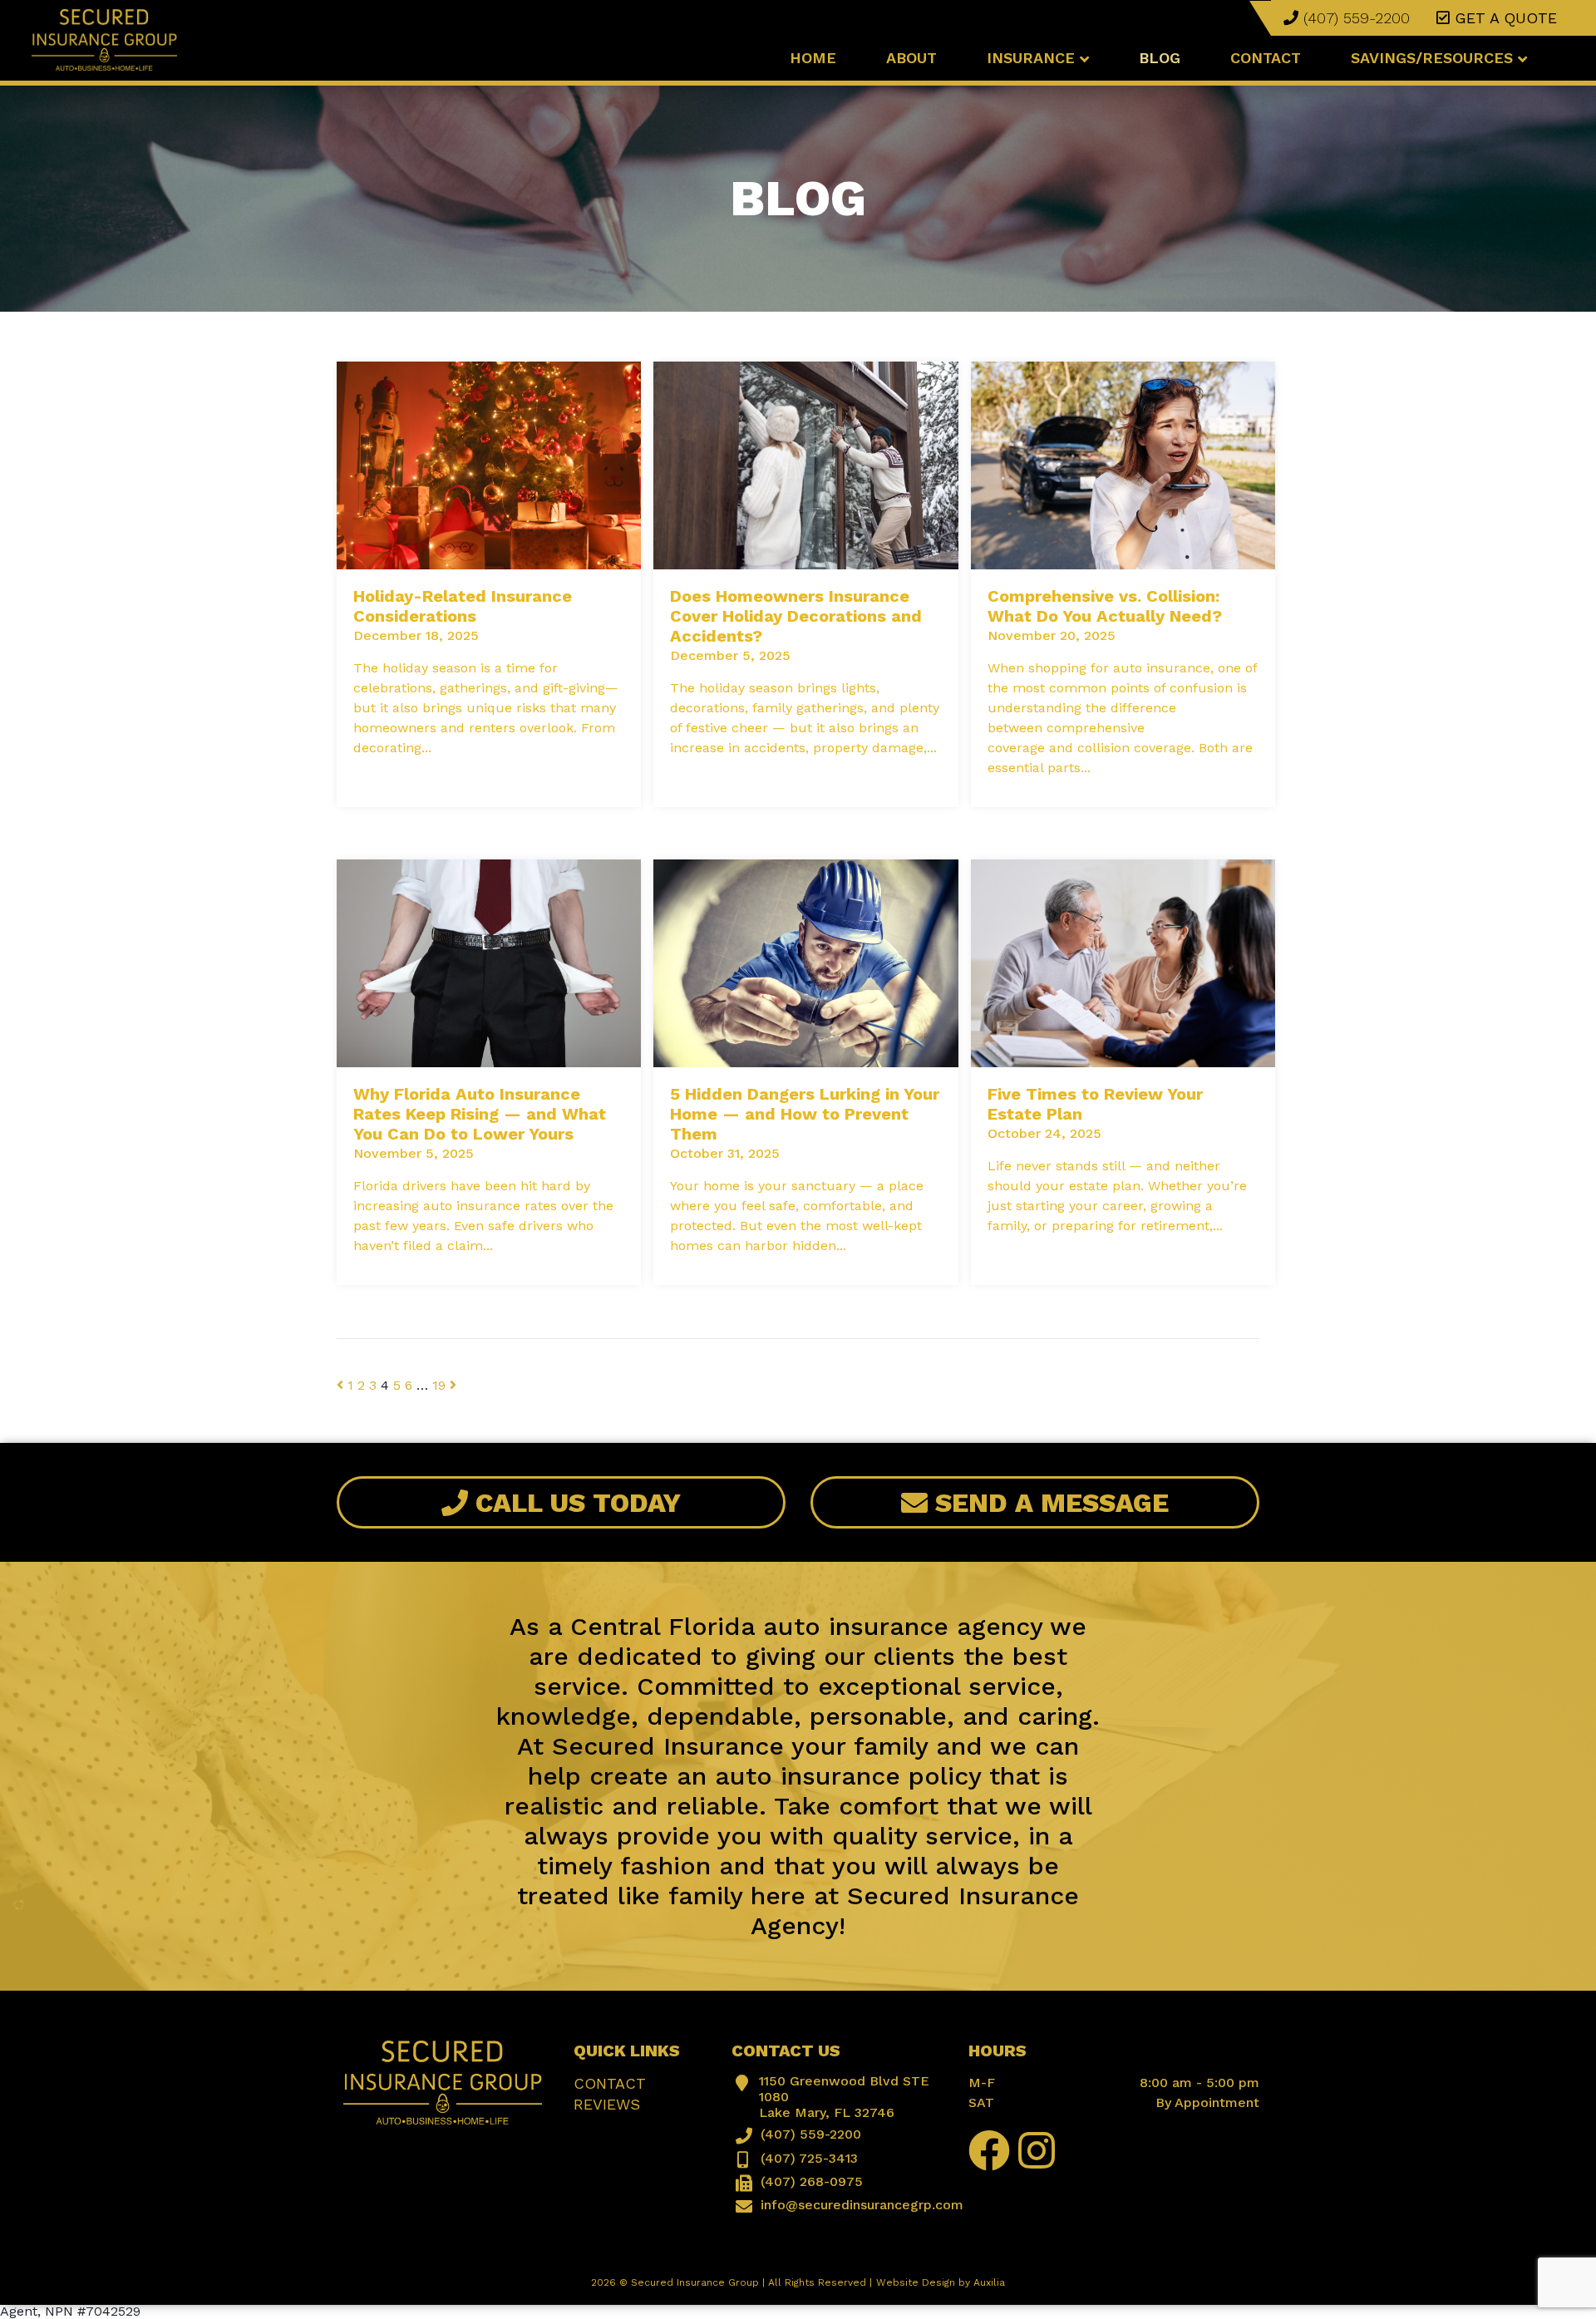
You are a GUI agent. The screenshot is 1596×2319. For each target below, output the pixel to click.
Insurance (1033, 58)
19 (439, 1385)
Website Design (916, 2282)
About (911, 58)
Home (813, 58)
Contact (1266, 58)
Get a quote (1503, 18)
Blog (1160, 58)
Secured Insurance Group (695, 2282)
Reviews (607, 2104)
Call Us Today (574, 1503)
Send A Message (1048, 1503)
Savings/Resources (1434, 58)
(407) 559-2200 (1354, 18)
